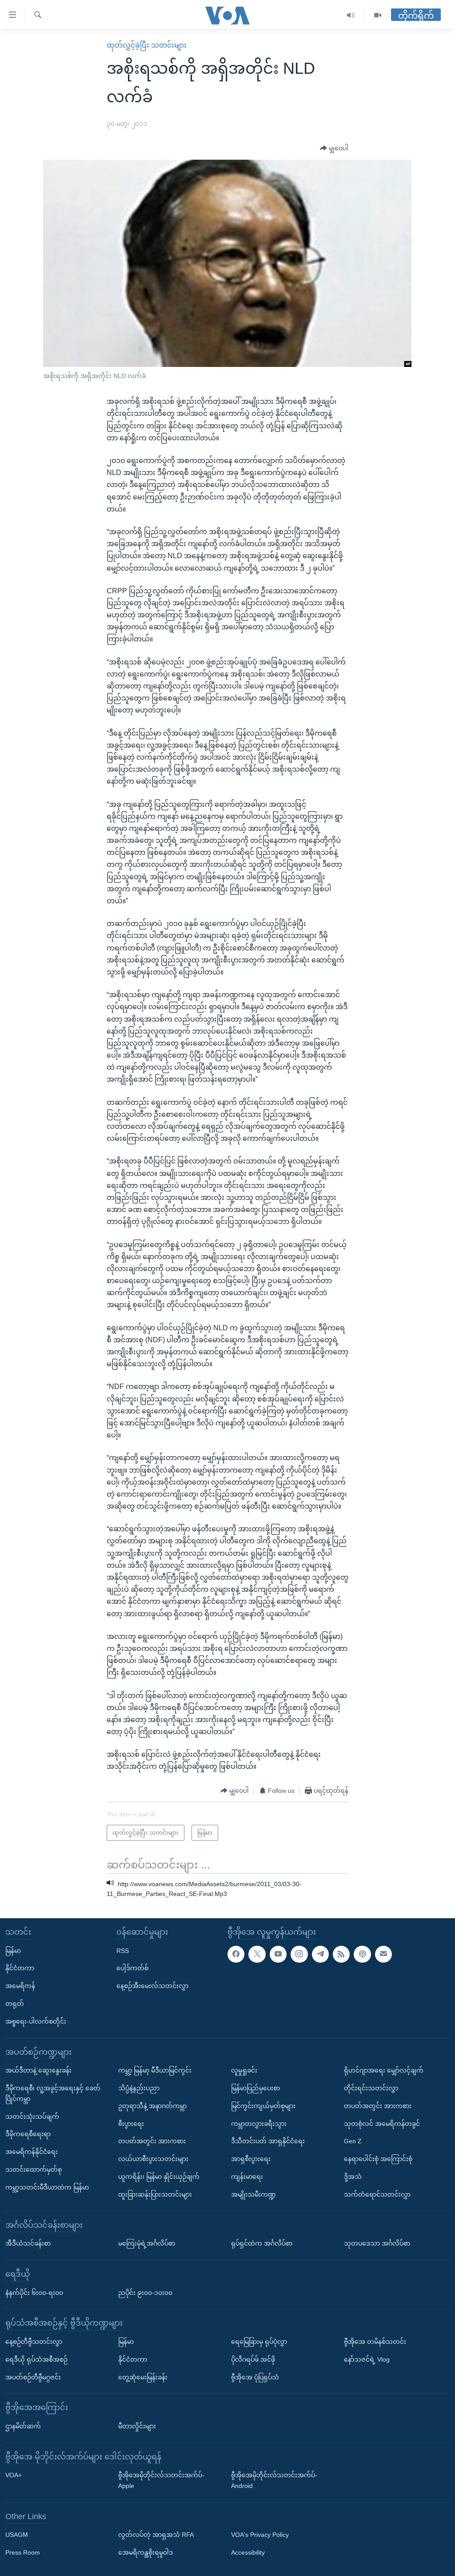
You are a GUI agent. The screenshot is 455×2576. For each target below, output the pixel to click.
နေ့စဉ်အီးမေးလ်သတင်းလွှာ (152, 1986)
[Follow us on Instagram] (299, 1954)
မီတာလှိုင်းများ (137, 2426)
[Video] (378, 15)
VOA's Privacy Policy (260, 2535)
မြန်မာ (13, 1951)
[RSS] (341, 1954)
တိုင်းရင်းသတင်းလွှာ (371, 2088)
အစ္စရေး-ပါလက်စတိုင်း (36, 2021)
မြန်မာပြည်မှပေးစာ (255, 2088)
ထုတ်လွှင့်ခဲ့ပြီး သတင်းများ (147, 45)
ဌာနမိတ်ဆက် (23, 2426)
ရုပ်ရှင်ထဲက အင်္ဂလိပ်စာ (262, 2243)
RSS (123, 1951)
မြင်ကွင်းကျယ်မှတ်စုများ (263, 2106)
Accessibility (248, 2552)
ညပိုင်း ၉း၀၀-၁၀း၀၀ (145, 2293)
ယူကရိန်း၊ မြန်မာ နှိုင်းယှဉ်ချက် (159, 2177)
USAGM (17, 2535)
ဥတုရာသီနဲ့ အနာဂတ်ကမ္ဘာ (152, 2106)
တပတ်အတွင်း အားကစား (152, 2141)
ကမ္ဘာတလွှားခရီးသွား (259, 2124)
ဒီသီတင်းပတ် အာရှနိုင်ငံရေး (268, 2141)
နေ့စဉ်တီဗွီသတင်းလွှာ (34, 2342)
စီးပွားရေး (131, 2124)
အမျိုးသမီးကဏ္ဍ (253, 2194)
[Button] (334, 149)
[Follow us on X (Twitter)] (257, 1954)
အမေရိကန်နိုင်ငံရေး (32, 2152)
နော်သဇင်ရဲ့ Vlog (367, 2359)
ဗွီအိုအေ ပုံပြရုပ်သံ (255, 2377)
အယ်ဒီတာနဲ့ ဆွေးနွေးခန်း (38, 2070)
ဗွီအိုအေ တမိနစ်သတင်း (375, 2342)
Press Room (23, 2552)
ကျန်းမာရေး (247, 2177)
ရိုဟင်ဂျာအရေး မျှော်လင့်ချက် (384, 2070)
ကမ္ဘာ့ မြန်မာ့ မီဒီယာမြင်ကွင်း (155, 2070)
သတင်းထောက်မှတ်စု (34, 2169)
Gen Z (353, 2141)
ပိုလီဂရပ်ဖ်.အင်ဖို (253, 2359)
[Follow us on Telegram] (320, 1954)
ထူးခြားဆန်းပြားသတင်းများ (155, 2194)
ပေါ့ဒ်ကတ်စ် (132, 1968)
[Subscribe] (383, 1954)
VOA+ (14, 2475)
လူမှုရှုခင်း (244, 2070)
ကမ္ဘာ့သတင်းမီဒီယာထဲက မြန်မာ (47, 2187)
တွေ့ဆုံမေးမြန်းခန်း (143, 2377)
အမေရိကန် (20, 1986)
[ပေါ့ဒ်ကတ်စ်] (362, 1954)
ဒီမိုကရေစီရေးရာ (28, 2134)
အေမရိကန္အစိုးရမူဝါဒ (146, 2552)
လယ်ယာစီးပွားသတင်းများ (153, 2159)
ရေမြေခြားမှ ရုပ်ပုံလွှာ (259, 2342)
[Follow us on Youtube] (278, 1954)
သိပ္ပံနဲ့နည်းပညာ (139, 2088)
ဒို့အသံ (353, 2177)
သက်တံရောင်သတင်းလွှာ (377, 2194)
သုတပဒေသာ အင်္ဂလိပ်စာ (377, 2243)
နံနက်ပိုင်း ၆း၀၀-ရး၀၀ (34, 2293)
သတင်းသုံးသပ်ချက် (32, 2117)
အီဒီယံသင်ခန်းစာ (28, 2243)
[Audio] (351, 15)
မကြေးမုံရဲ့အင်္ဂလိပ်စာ (147, 2243)
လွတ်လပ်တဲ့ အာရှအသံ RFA (156, 2535)
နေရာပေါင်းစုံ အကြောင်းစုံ (378, 2159)
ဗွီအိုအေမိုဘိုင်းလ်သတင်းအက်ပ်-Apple (161, 2480)
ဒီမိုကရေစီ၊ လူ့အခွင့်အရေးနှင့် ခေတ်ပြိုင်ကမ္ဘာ (53, 2093)
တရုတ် (15, 2004)
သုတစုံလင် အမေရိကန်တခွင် (382, 2124)
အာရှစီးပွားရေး (251, 2159)
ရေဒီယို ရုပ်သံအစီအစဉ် (36, 2359)
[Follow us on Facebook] (236, 1954)
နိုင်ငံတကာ (20, 1968)
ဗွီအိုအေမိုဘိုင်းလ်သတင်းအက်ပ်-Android (274, 2480)
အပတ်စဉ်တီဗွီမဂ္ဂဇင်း (33, 2377)
